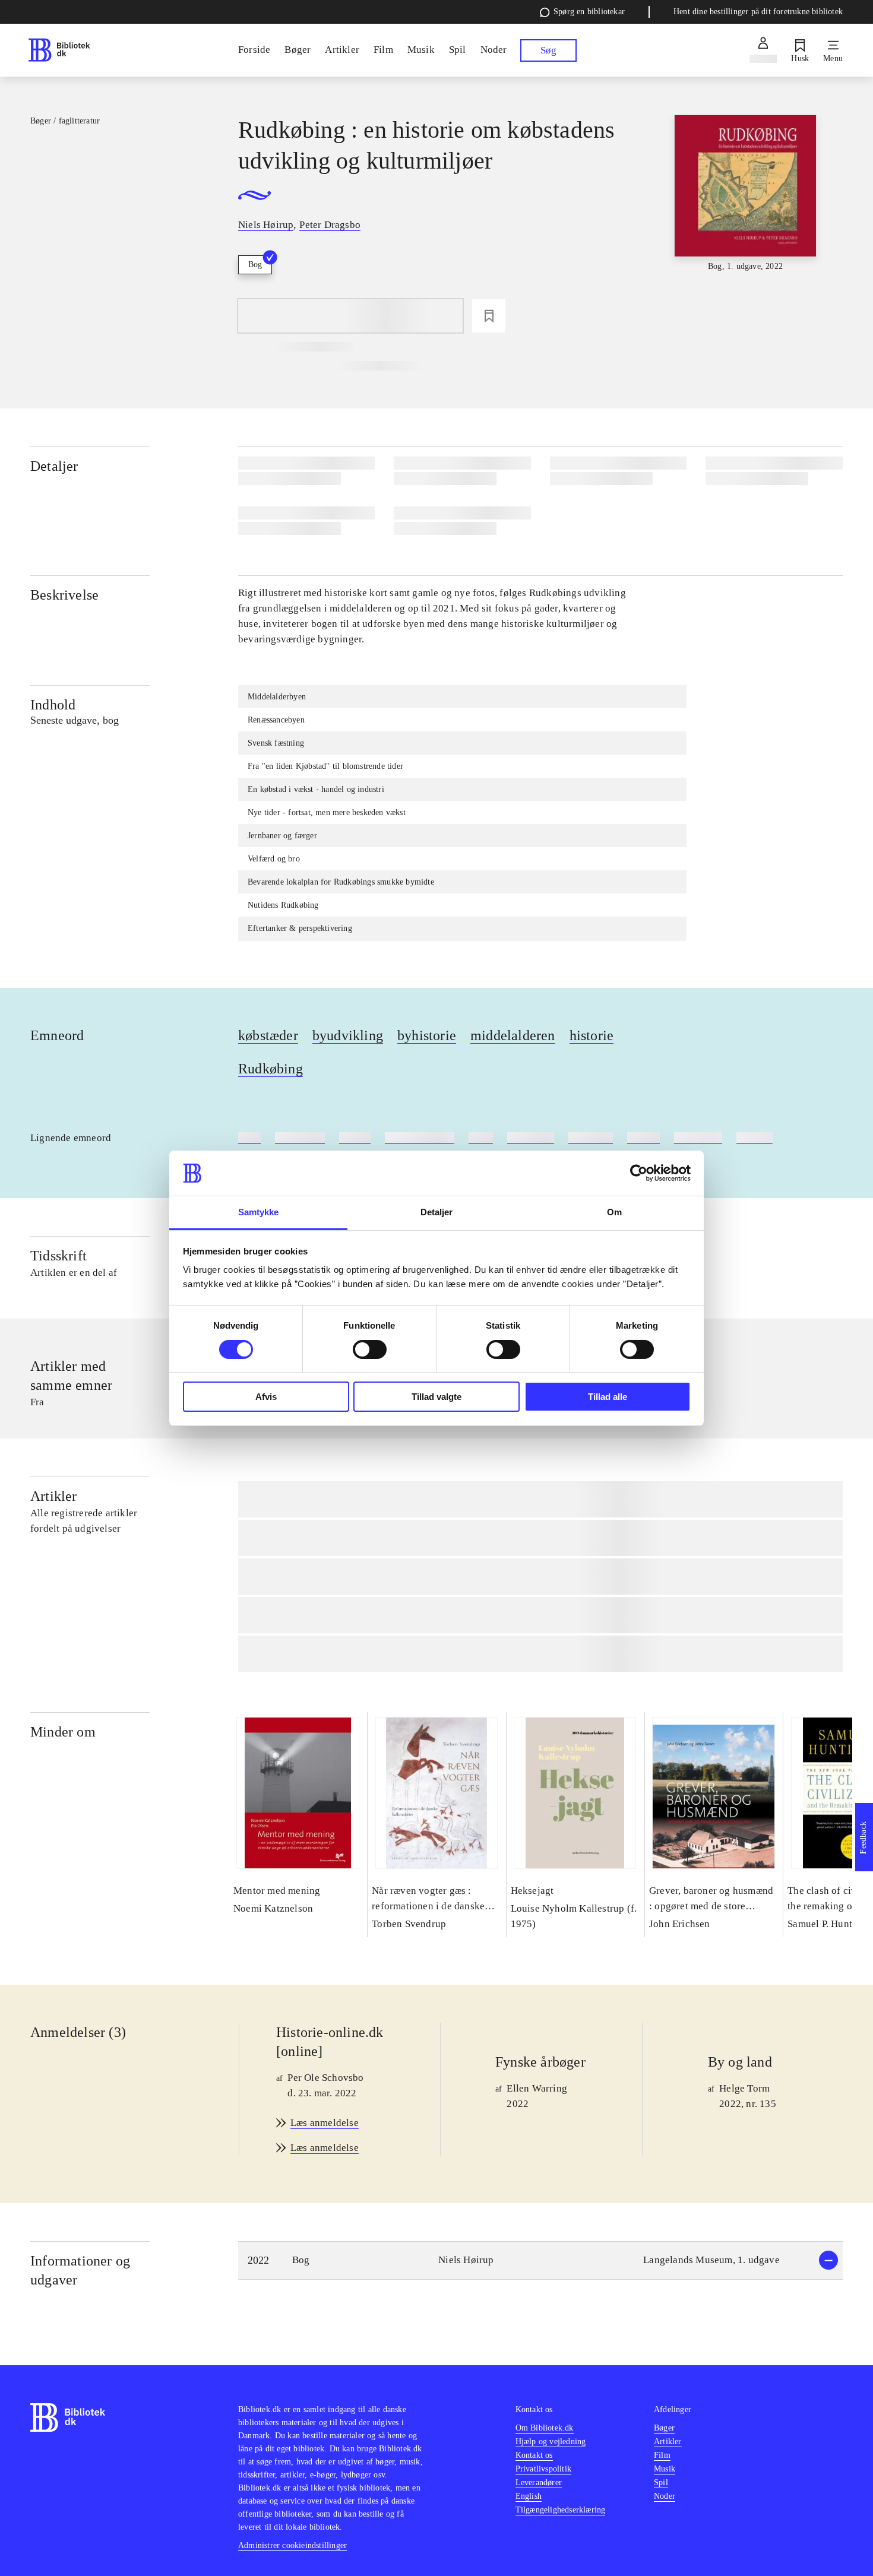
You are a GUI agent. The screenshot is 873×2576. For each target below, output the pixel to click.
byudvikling (348, 1035)
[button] (540, 2260)
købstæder (268, 1035)
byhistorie (427, 1035)
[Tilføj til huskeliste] (489, 316)
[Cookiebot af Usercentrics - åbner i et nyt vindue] (639, 1173)
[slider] (745, 204)
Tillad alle (608, 1397)
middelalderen (513, 1035)
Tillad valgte (436, 1397)
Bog (255, 264)
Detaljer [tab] (437, 1212)
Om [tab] (614, 1212)
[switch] (370, 1349)
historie (592, 1035)
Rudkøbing (271, 1069)
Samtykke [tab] (259, 1212)
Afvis (266, 1397)
